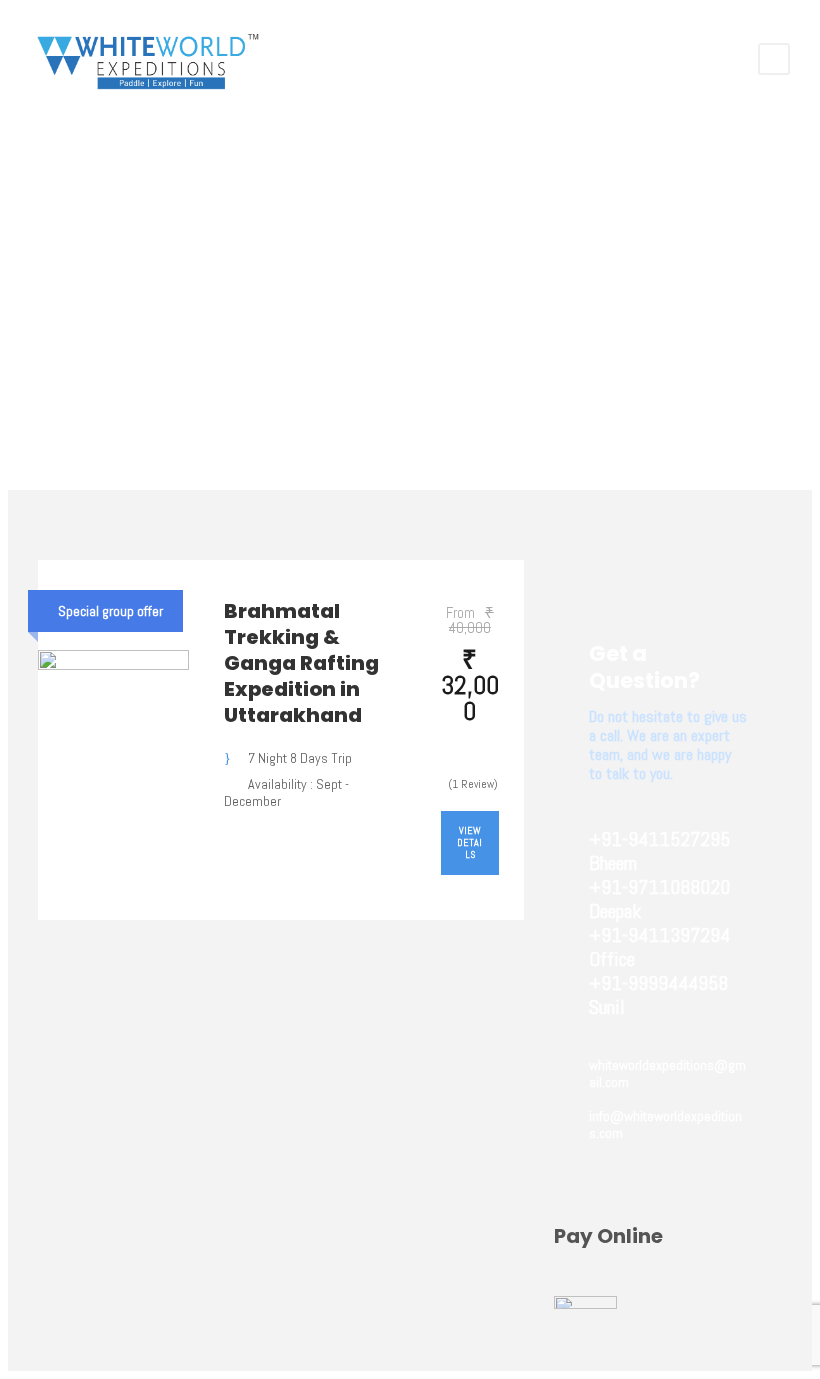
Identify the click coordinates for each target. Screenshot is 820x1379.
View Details (469, 842)
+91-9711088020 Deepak (659, 899)
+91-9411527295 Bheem (659, 851)
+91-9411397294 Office (659, 947)
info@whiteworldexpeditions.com (665, 1124)
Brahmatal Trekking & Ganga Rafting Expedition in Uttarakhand (301, 663)
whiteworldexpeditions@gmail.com (667, 1073)
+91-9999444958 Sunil (658, 995)
